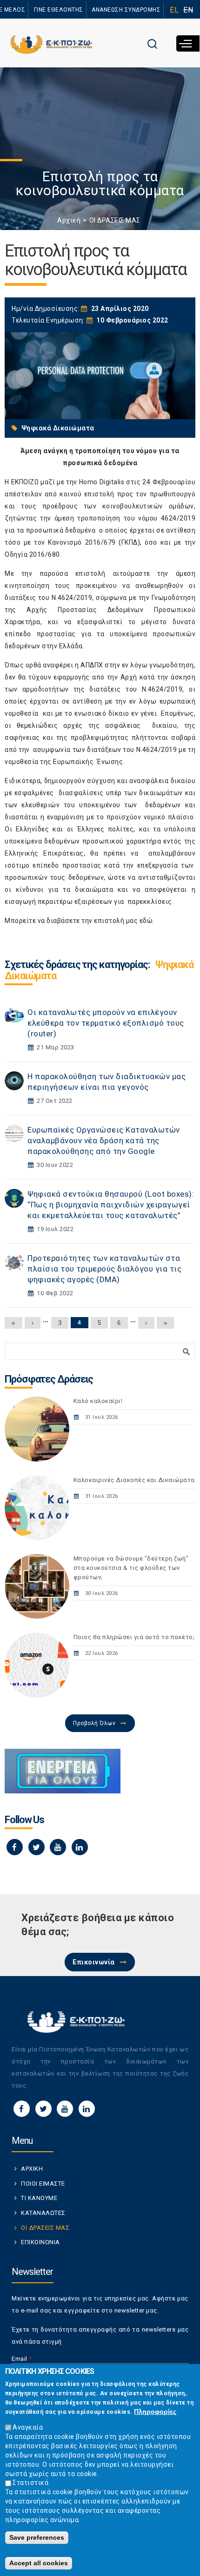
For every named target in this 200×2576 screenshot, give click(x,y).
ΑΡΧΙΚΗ (32, 2169)
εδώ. (147, 921)
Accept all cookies (39, 2563)
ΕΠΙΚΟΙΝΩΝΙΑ (40, 2242)
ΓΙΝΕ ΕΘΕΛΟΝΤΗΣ (59, 10)
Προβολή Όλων (94, 1723)
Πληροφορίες (155, 2411)
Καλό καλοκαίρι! (98, 1401)
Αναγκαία (28, 2427)
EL (174, 10)
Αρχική (69, 220)
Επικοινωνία (94, 1962)
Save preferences (37, 2537)
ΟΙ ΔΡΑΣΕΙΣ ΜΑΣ (115, 220)
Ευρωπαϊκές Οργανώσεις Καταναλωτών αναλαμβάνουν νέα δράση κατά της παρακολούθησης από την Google (104, 1140)
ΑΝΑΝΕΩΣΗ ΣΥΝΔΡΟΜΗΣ (126, 10)
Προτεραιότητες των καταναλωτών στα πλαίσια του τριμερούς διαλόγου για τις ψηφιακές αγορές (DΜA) (104, 1269)
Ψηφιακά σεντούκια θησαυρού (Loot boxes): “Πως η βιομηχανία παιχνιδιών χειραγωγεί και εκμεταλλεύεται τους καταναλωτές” (111, 1205)
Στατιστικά (30, 2483)
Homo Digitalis (102, 482)
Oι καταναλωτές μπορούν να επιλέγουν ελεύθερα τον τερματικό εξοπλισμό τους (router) (106, 1023)
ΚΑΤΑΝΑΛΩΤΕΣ (43, 2213)
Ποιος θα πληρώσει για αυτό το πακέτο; (134, 1637)
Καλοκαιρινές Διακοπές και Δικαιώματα (134, 1480)
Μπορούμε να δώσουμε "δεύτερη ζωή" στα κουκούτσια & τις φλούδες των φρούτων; (131, 1568)
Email (22, 2359)
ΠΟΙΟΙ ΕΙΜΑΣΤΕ (43, 2184)
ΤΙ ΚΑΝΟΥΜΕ (39, 2198)
